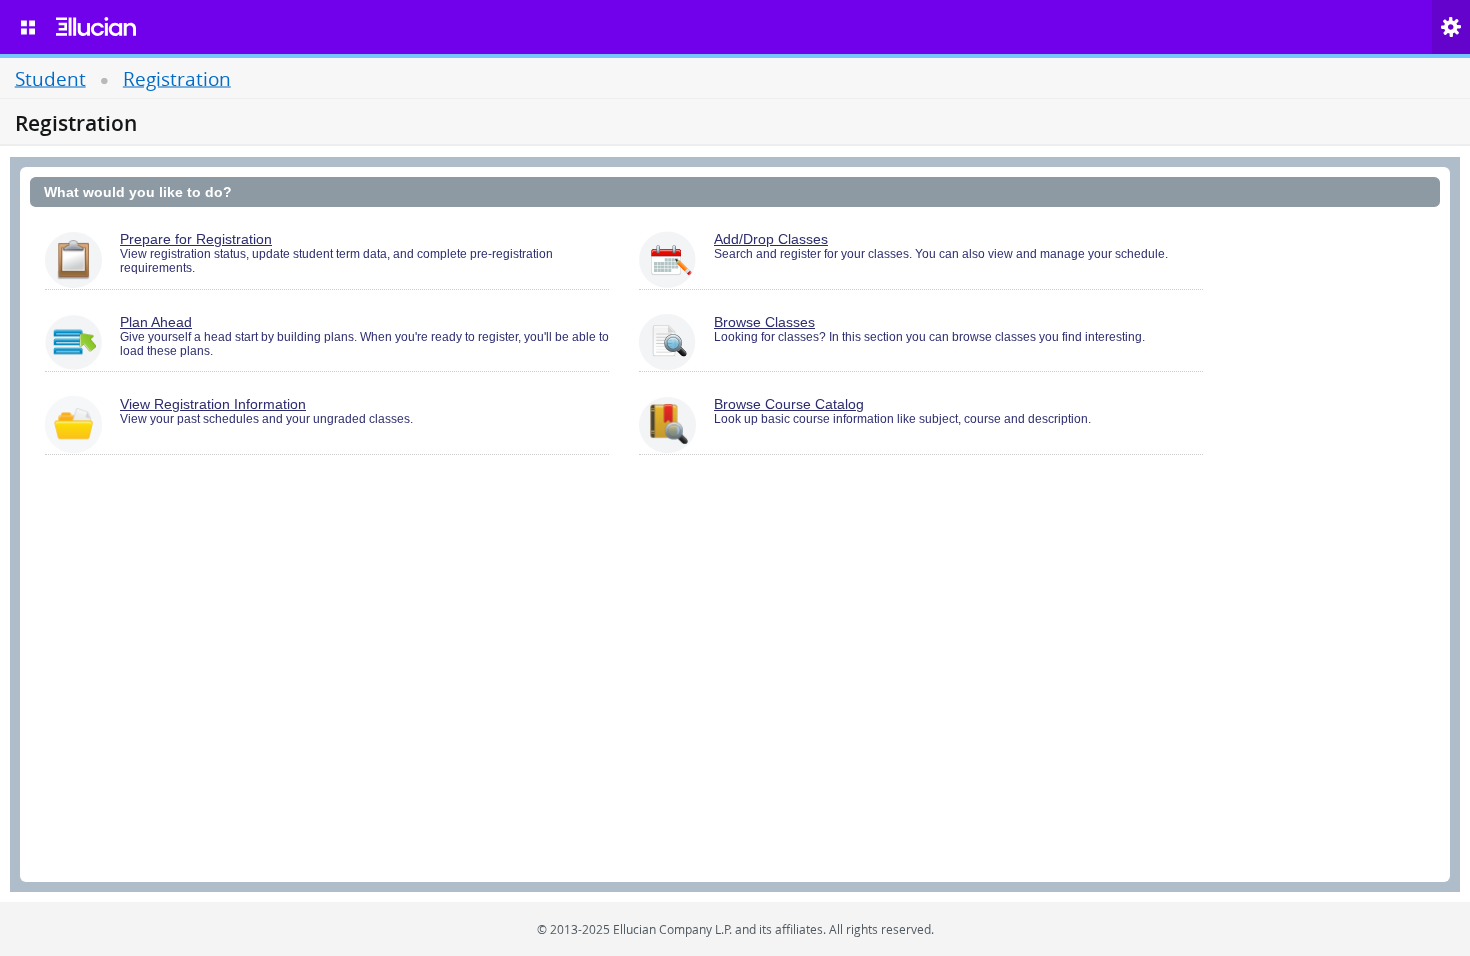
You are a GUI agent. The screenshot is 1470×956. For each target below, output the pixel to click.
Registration (177, 77)
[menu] (28, 27)
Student (50, 77)
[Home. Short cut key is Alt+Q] (96, 27)
